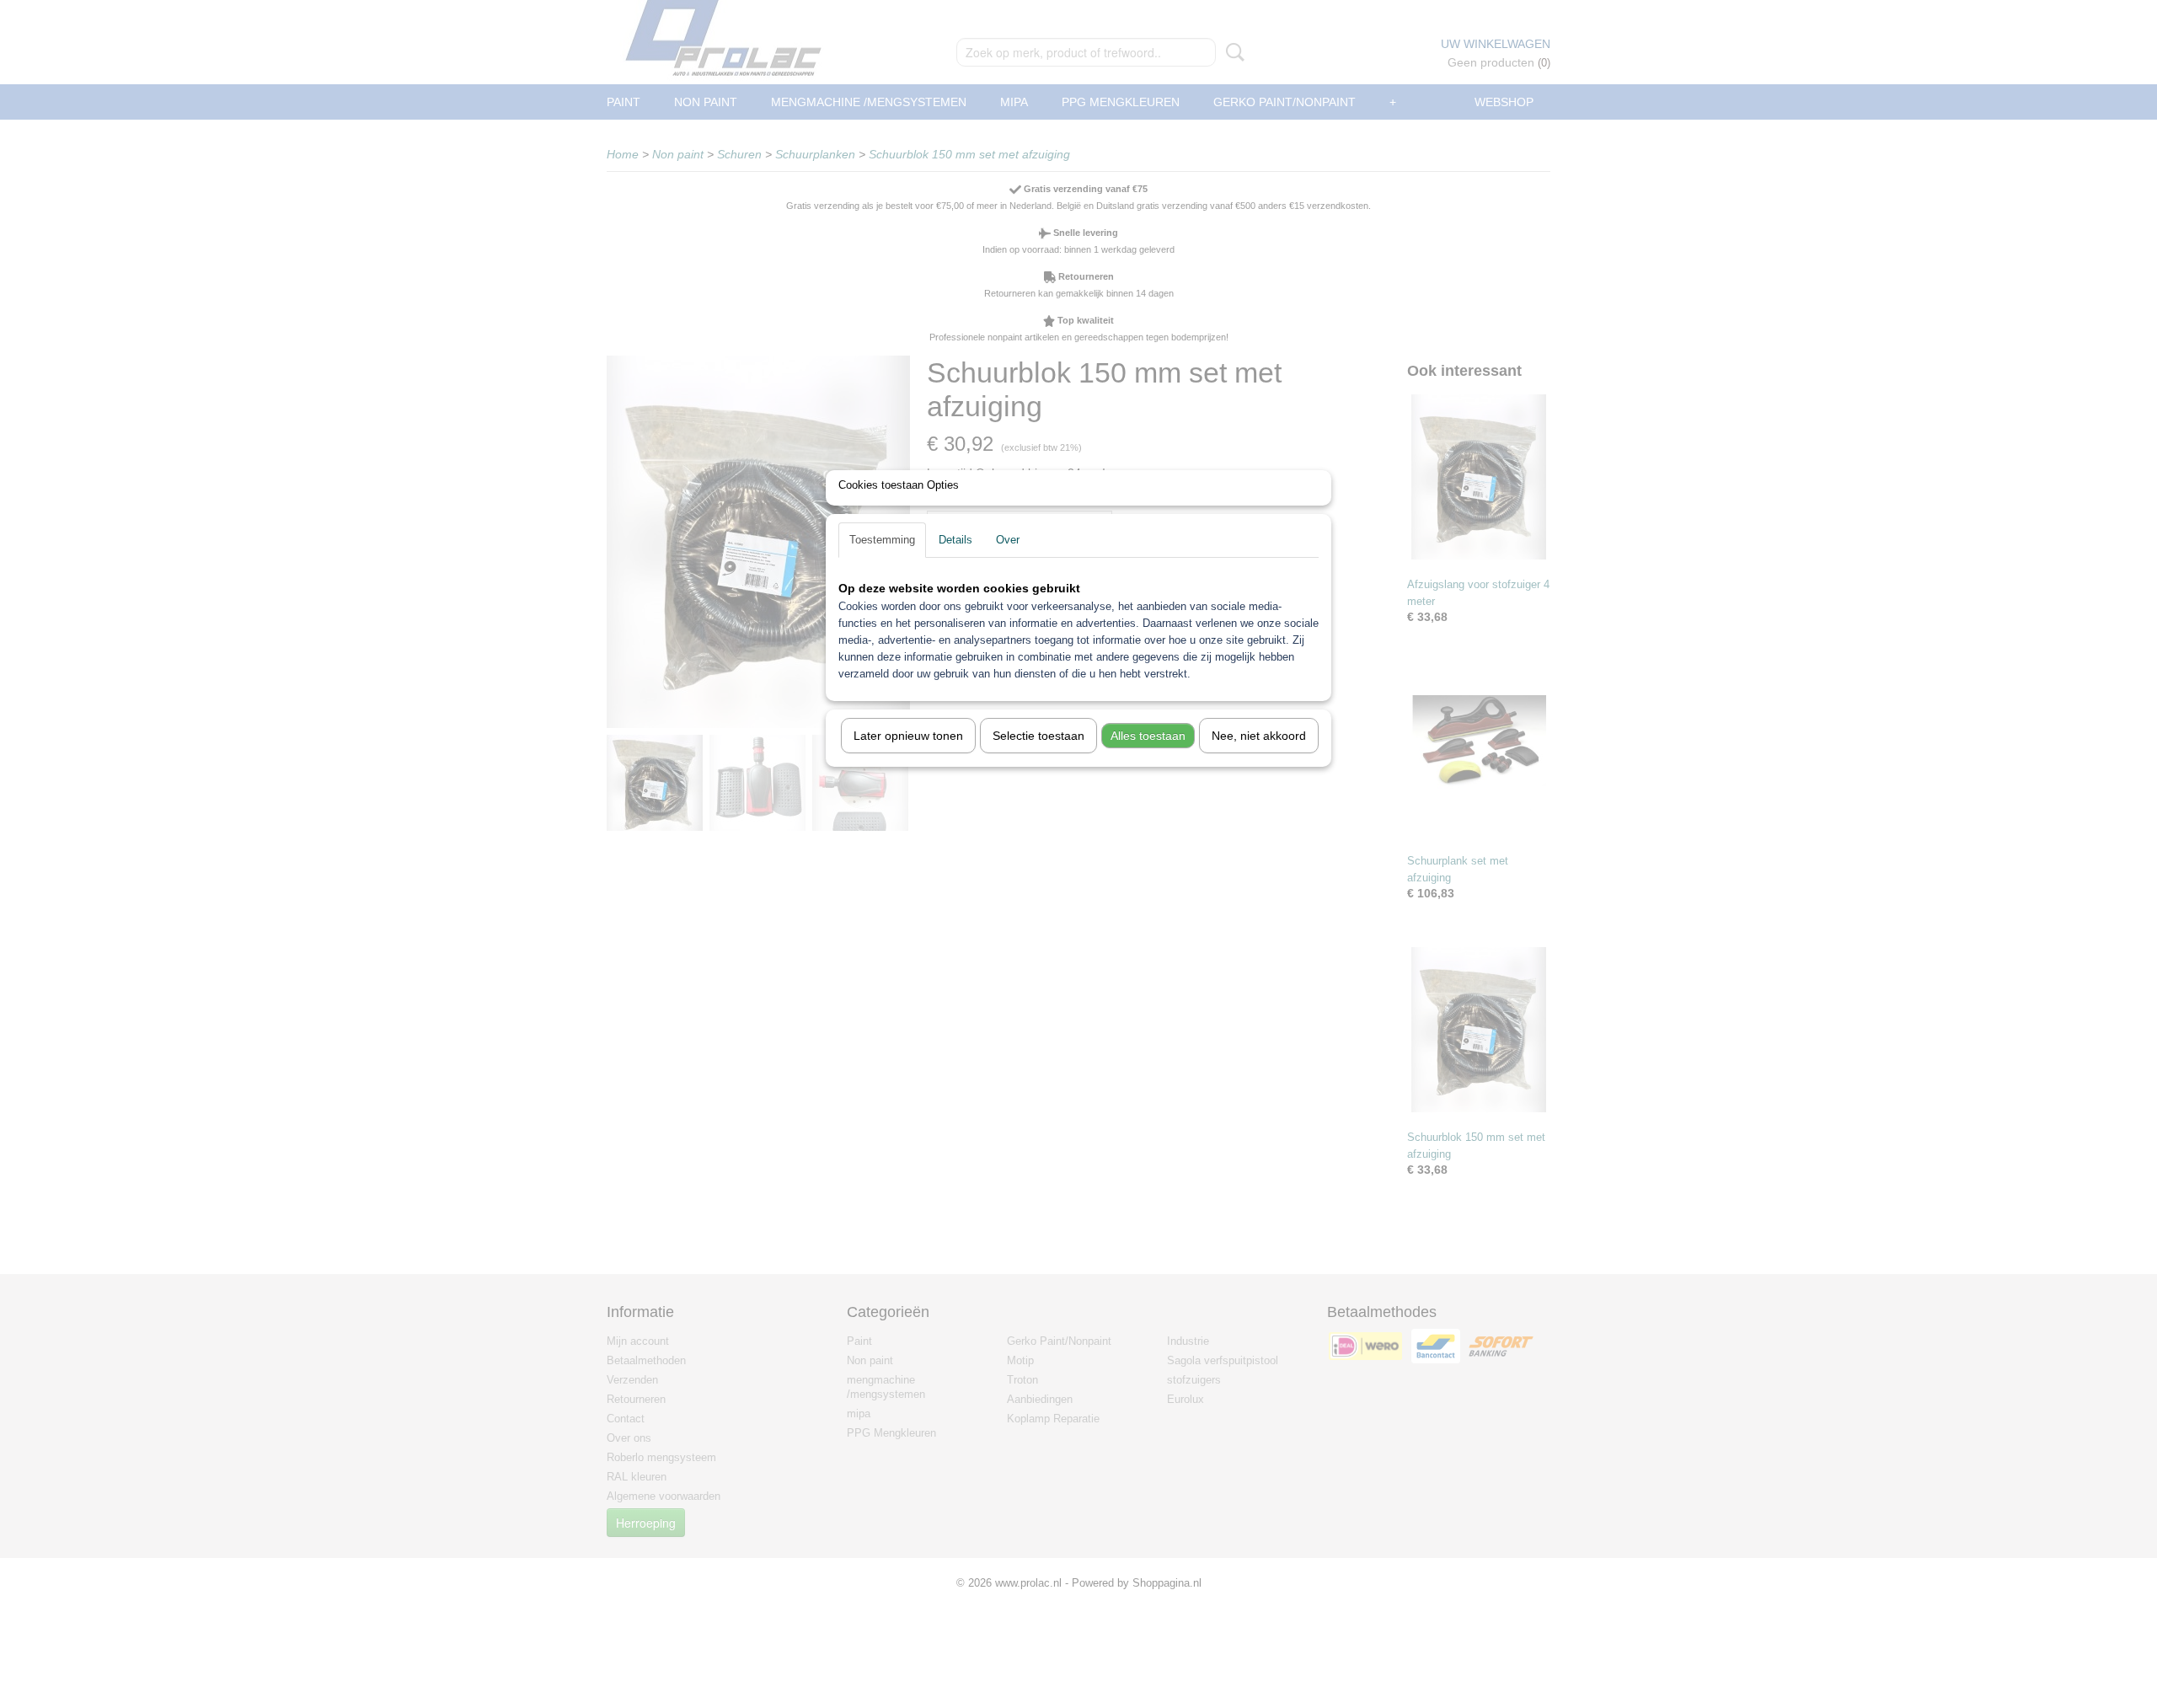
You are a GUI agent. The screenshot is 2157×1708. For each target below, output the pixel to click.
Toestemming (882, 540)
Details (955, 540)
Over (1008, 540)
